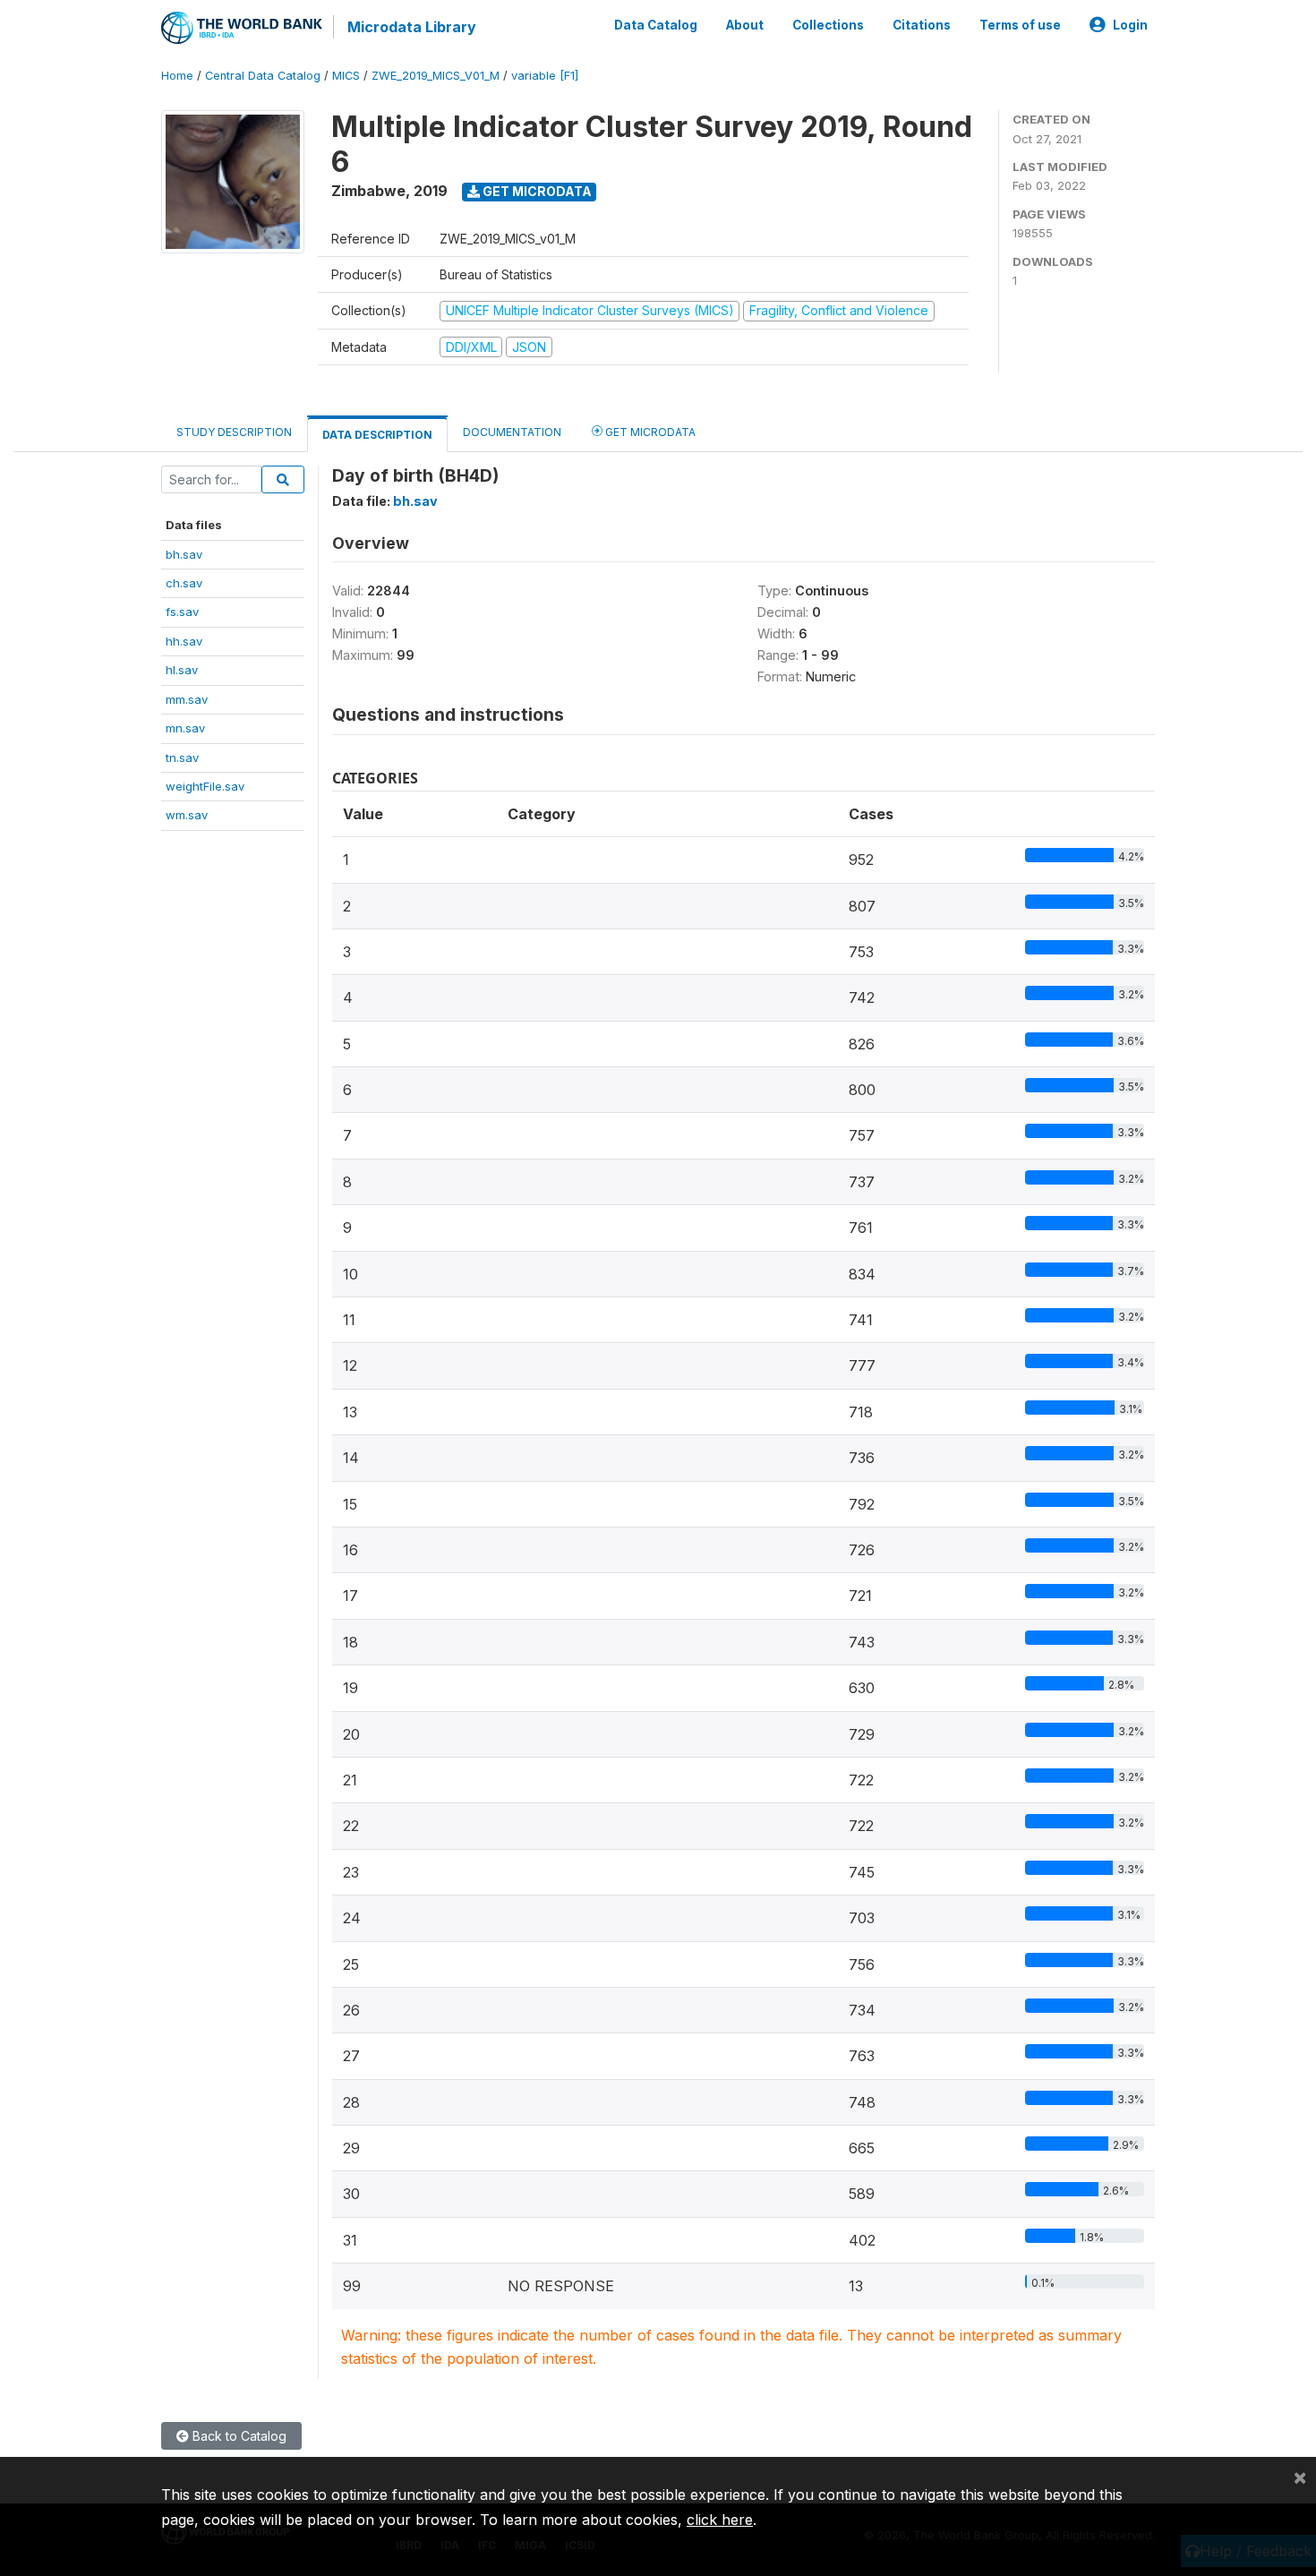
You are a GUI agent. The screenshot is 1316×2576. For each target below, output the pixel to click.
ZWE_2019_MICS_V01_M (436, 76)
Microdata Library (412, 27)
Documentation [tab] (512, 432)
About (745, 25)
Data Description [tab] (377, 435)
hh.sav (184, 641)
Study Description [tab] (234, 432)
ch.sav (184, 583)
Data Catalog (656, 25)
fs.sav (182, 612)
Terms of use (1020, 25)
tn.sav (182, 757)
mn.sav (185, 728)
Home (177, 76)
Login (1130, 25)
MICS (346, 76)
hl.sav (182, 670)
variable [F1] (545, 76)
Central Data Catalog (263, 76)
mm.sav (187, 699)
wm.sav (187, 815)
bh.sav (184, 554)
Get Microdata (536, 191)
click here (720, 2520)
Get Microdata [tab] (649, 432)
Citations (922, 25)
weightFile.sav (205, 786)
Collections (828, 25)
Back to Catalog (238, 2436)
